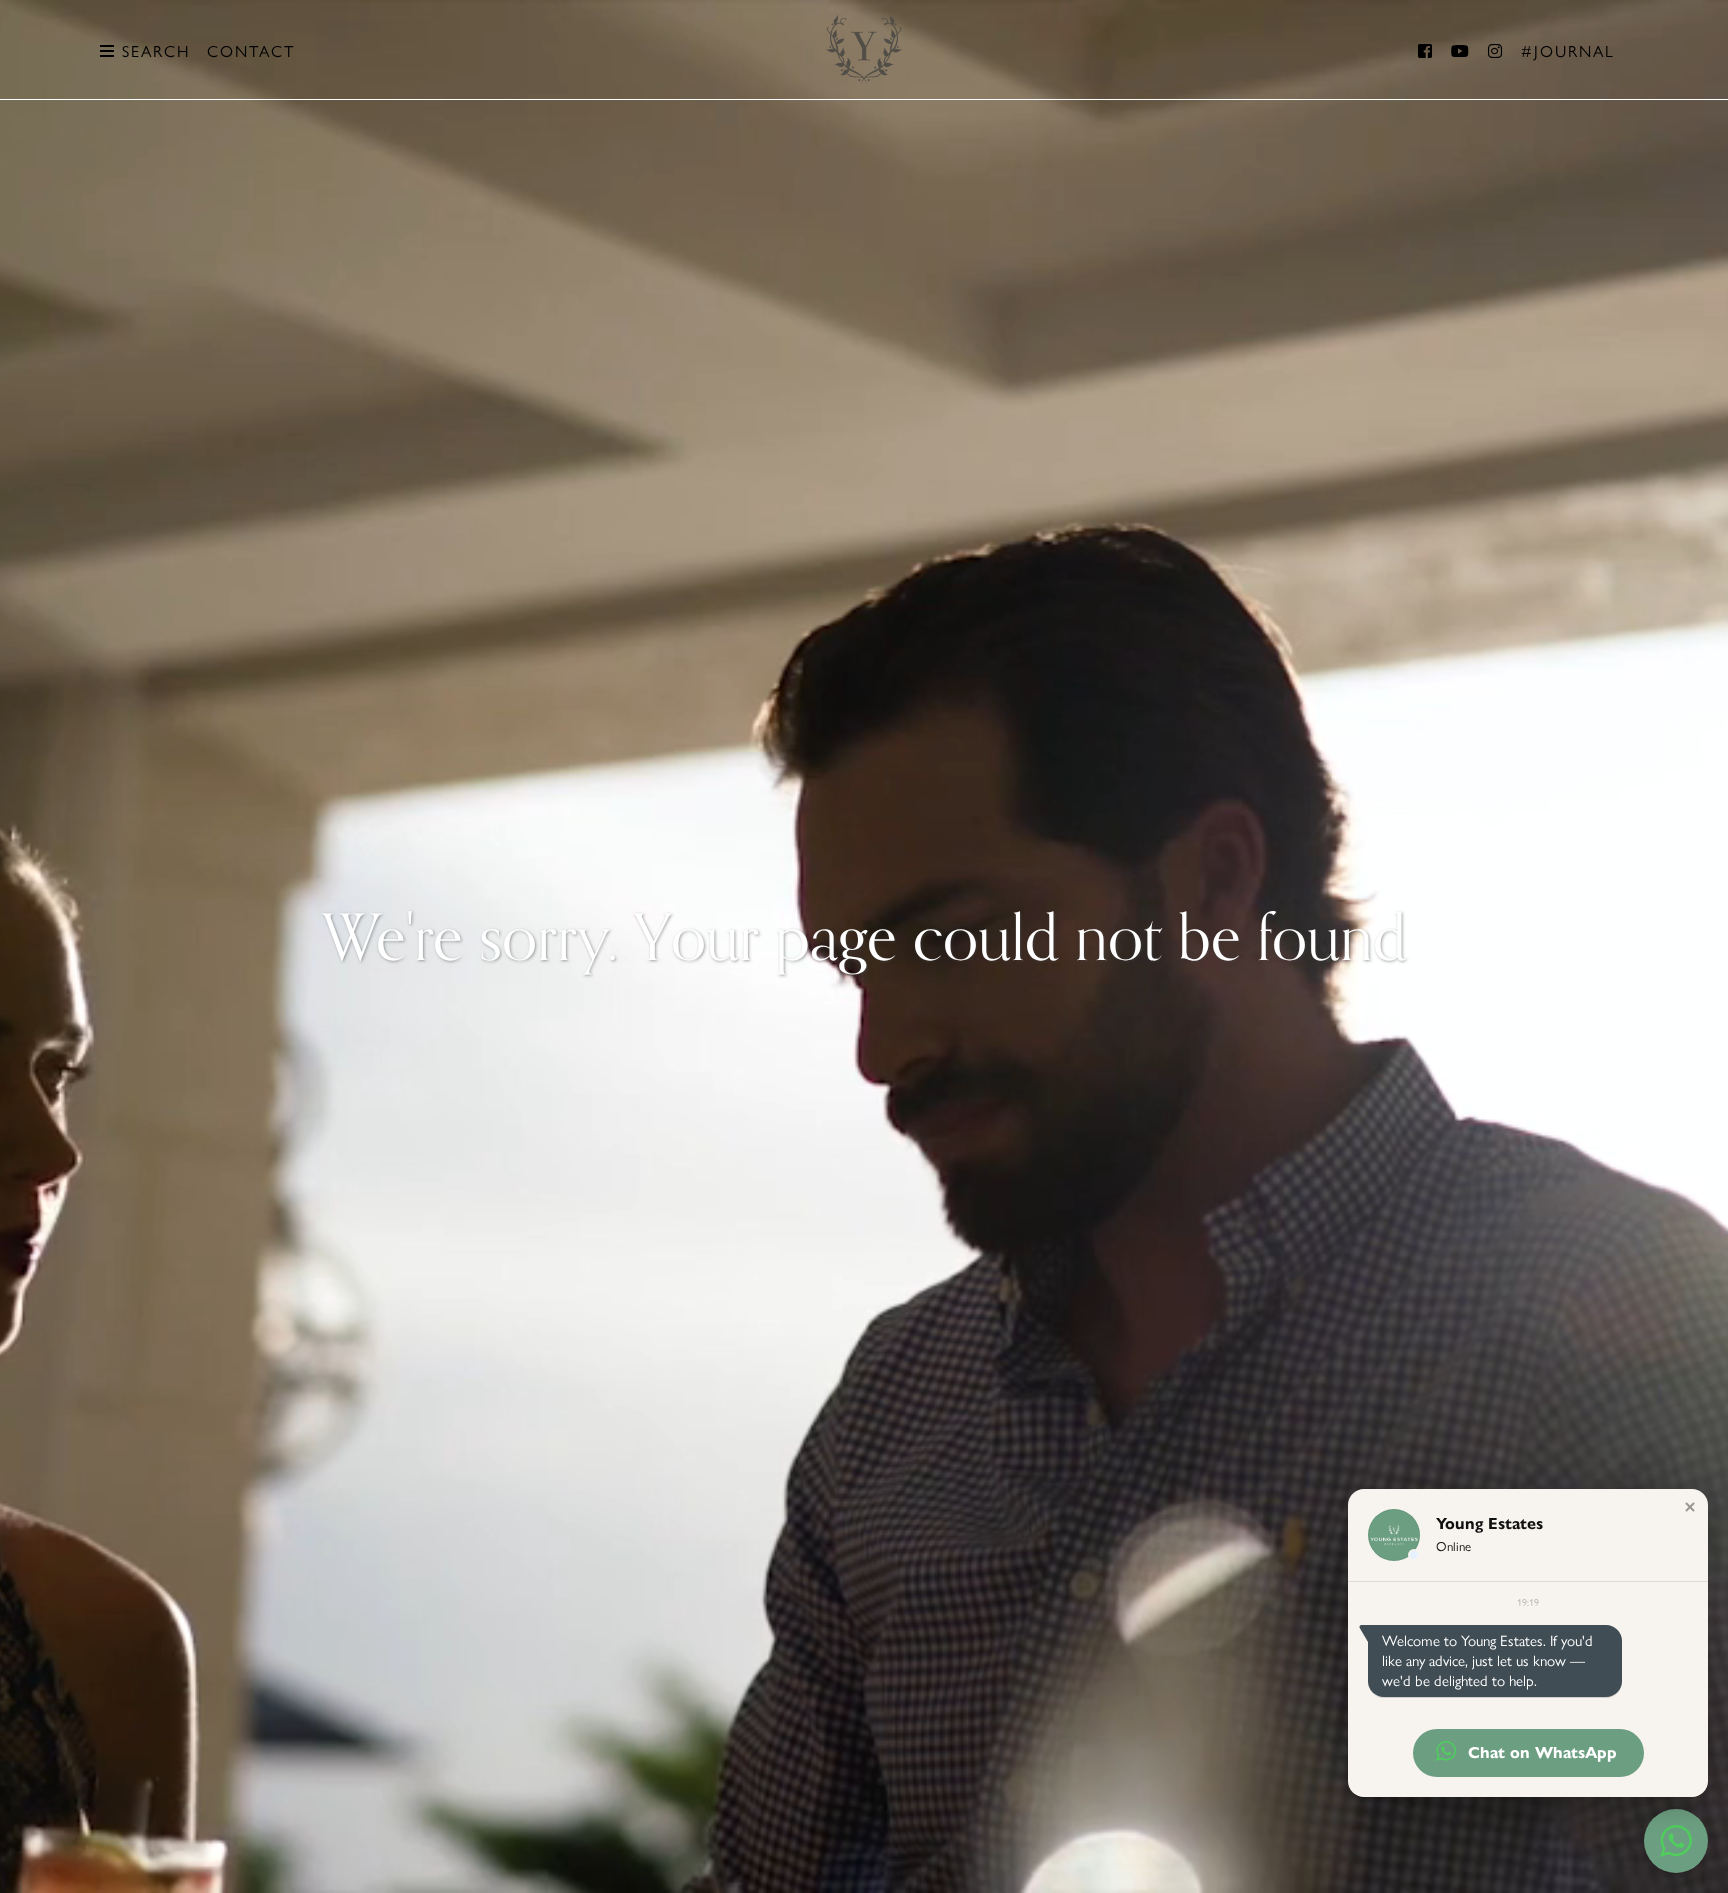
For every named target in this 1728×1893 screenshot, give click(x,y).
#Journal (1568, 51)
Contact (251, 51)
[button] (1690, 1507)
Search (153, 51)
